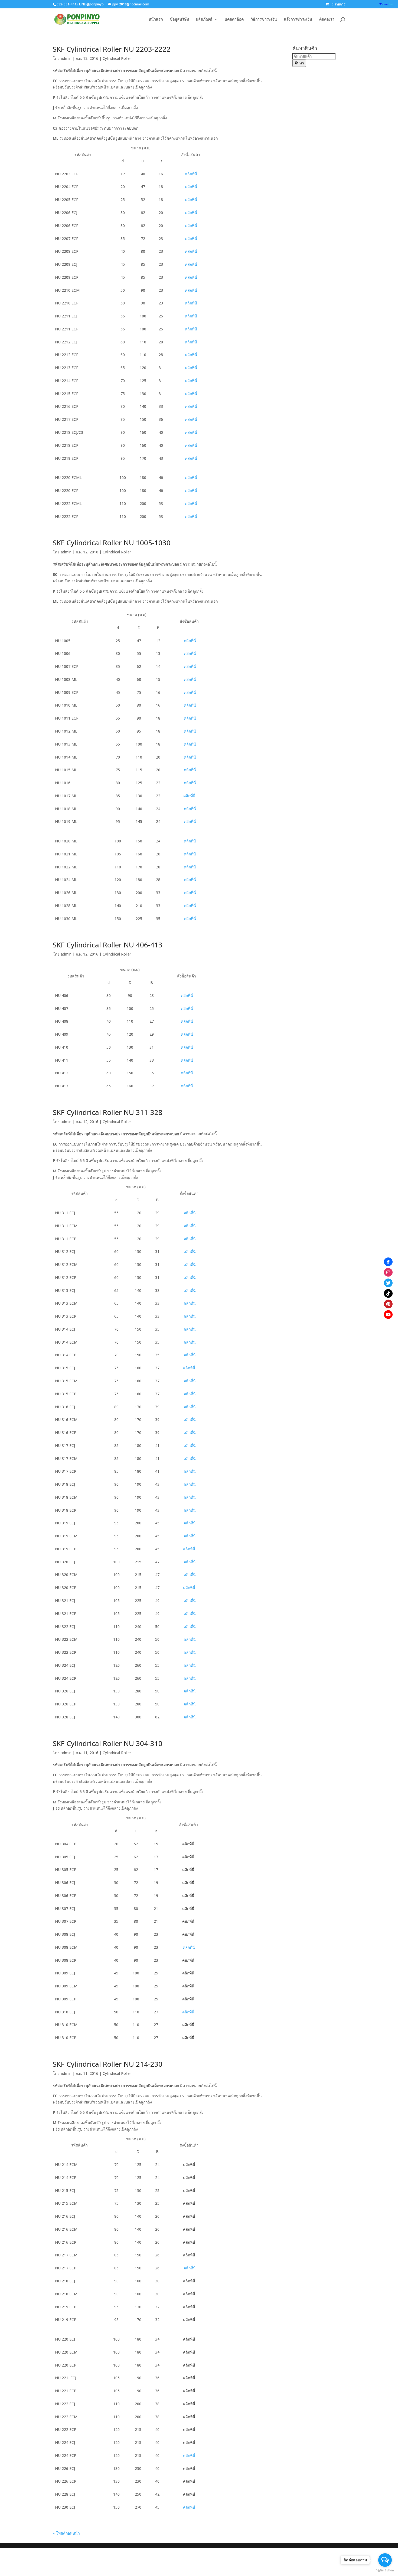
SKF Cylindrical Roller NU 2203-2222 (112, 49)
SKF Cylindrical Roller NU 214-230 (108, 2064)
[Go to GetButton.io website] (385, 2570)
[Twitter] (388, 1283)
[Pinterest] (388, 1304)
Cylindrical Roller (117, 58)
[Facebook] (388, 1262)
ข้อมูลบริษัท (179, 19)
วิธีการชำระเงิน (264, 19)
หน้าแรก (156, 19)
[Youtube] (388, 1314)
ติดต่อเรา (327, 19)
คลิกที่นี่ (191, 174)
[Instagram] (388, 1272)
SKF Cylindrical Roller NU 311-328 (108, 1112)
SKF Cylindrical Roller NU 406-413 (108, 945)
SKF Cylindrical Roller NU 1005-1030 (112, 543)
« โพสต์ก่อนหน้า (66, 2533)
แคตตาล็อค (234, 19)
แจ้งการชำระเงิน (298, 19)
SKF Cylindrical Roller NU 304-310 (108, 1743)
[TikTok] (388, 1293)
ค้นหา (299, 63)
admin (66, 58)
